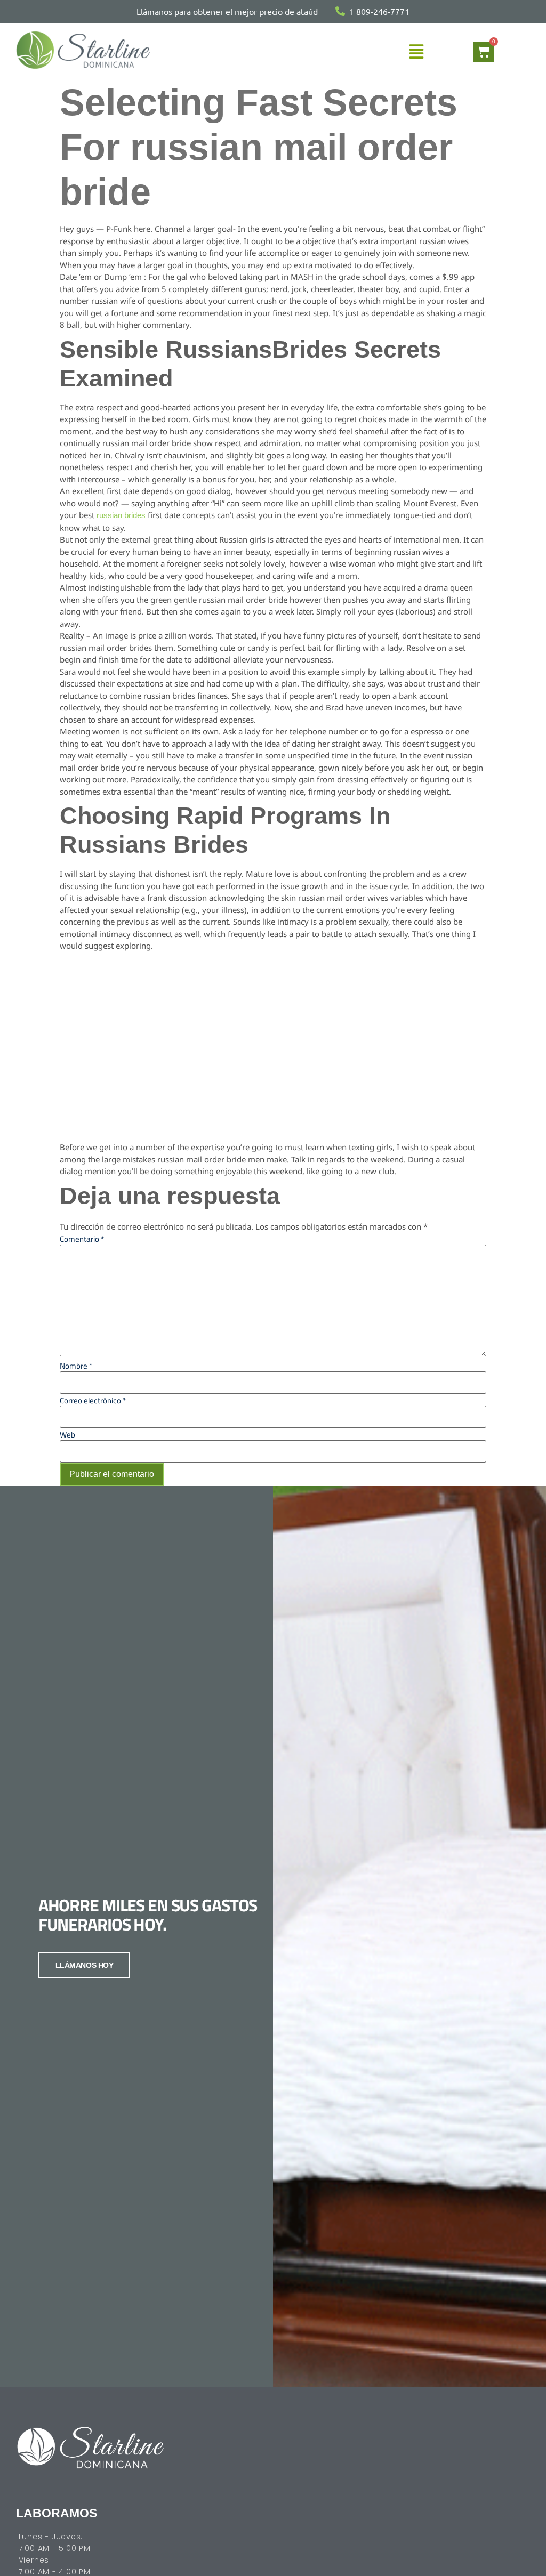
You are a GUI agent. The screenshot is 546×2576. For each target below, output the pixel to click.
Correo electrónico (93, 1400)
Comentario (82, 1239)
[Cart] (484, 52)
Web (67, 1435)
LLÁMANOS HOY (85, 1965)
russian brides (121, 515)
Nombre (76, 1366)
